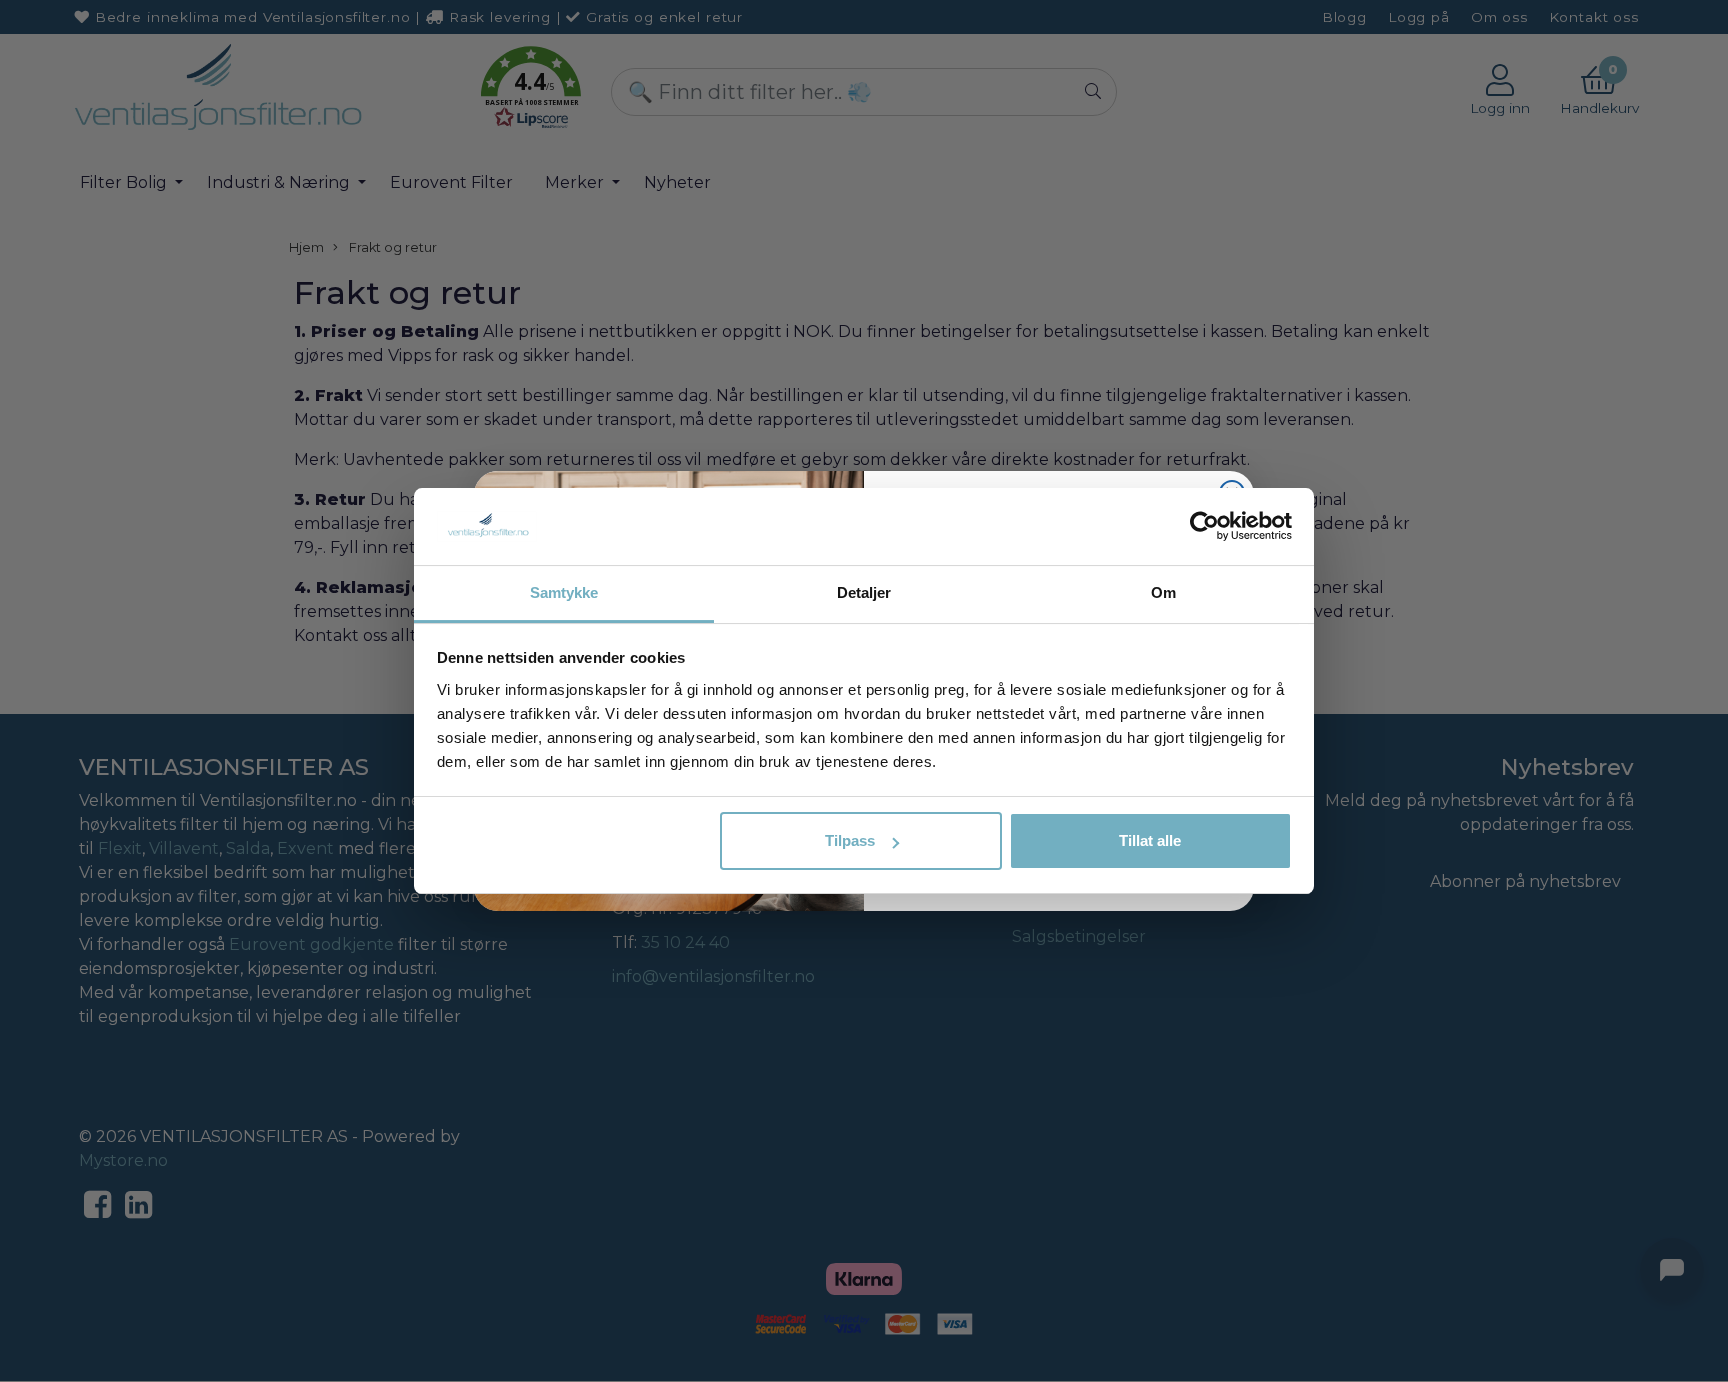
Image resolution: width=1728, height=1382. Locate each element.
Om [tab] (1163, 592)
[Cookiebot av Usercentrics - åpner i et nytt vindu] (1204, 526)
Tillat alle (1150, 840)
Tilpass (850, 840)
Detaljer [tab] (864, 592)
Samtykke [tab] (564, 592)
